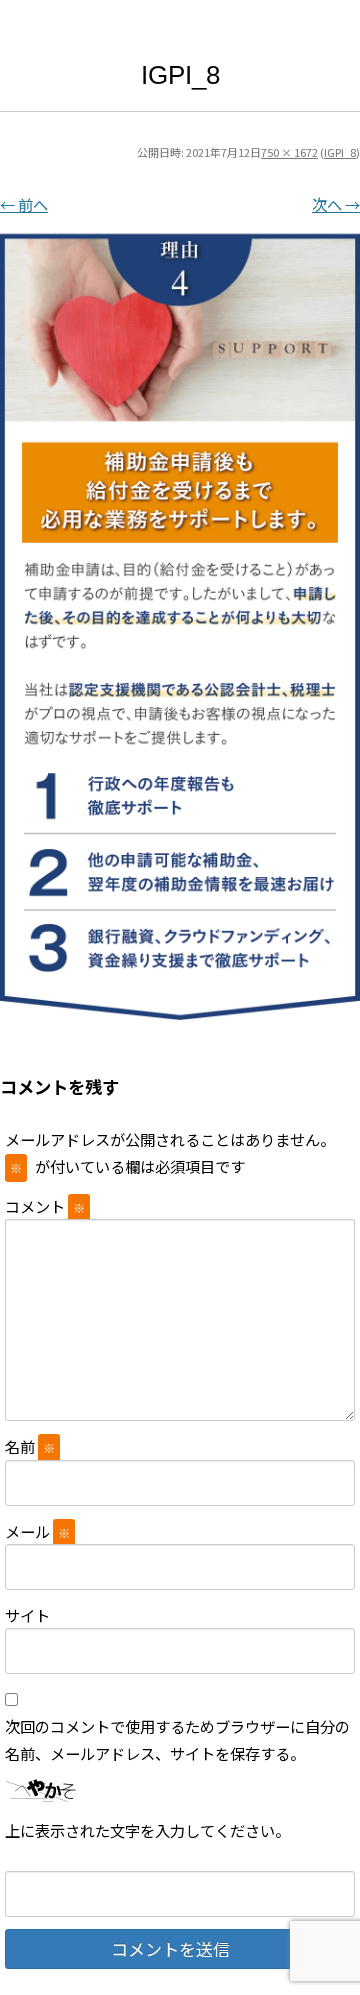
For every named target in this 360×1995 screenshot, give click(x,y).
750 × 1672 (289, 152)
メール (37, 1531)
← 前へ (24, 204)
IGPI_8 (340, 152)
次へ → (336, 204)
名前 (30, 1446)
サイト (27, 1615)
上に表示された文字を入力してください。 (147, 1830)
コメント (45, 1206)
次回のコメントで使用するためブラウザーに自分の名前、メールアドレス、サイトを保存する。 (177, 1739)
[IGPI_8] (180, 620)
